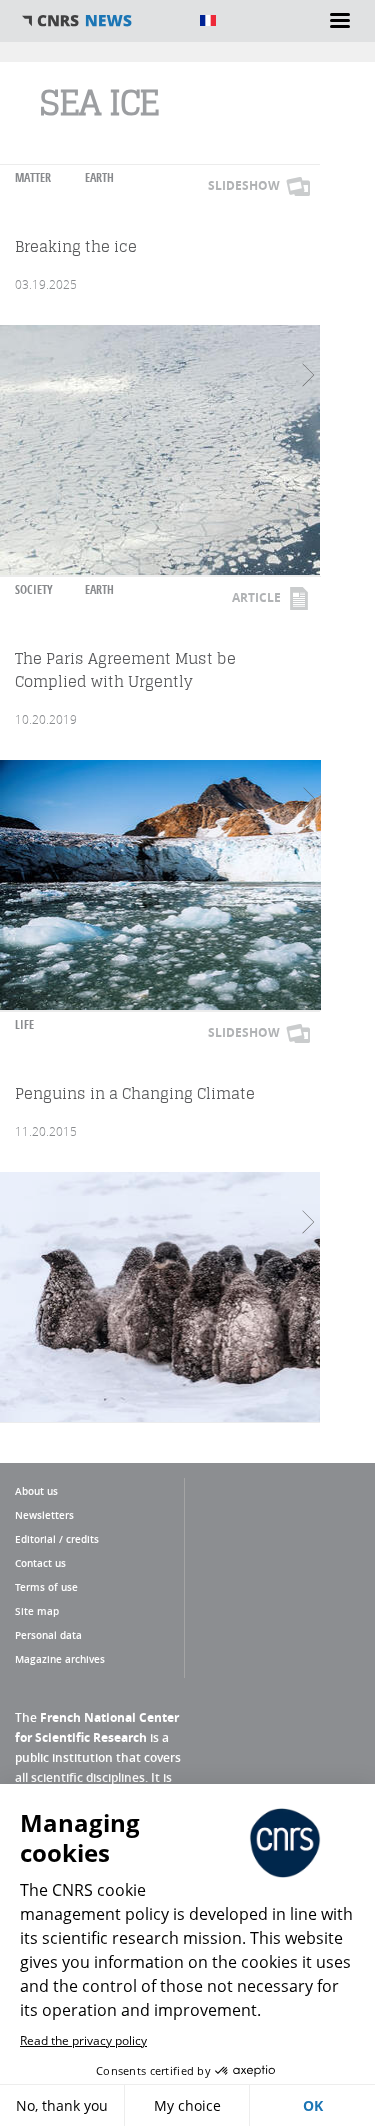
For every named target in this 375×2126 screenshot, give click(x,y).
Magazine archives (60, 1659)
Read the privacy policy (83, 2040)
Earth (99, 177)
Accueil (100, 21)
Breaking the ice (76, 246)
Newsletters (44, 1515)
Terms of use (46, 1587)
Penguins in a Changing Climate (135, 1093)
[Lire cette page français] (208, 20)
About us (36, 1491)
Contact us (40, 1563)
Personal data (48, 1635)
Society (34, 589)
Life (24, 1024)
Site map (37, 1611)
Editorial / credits (57, 1539)
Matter (33, 177)
